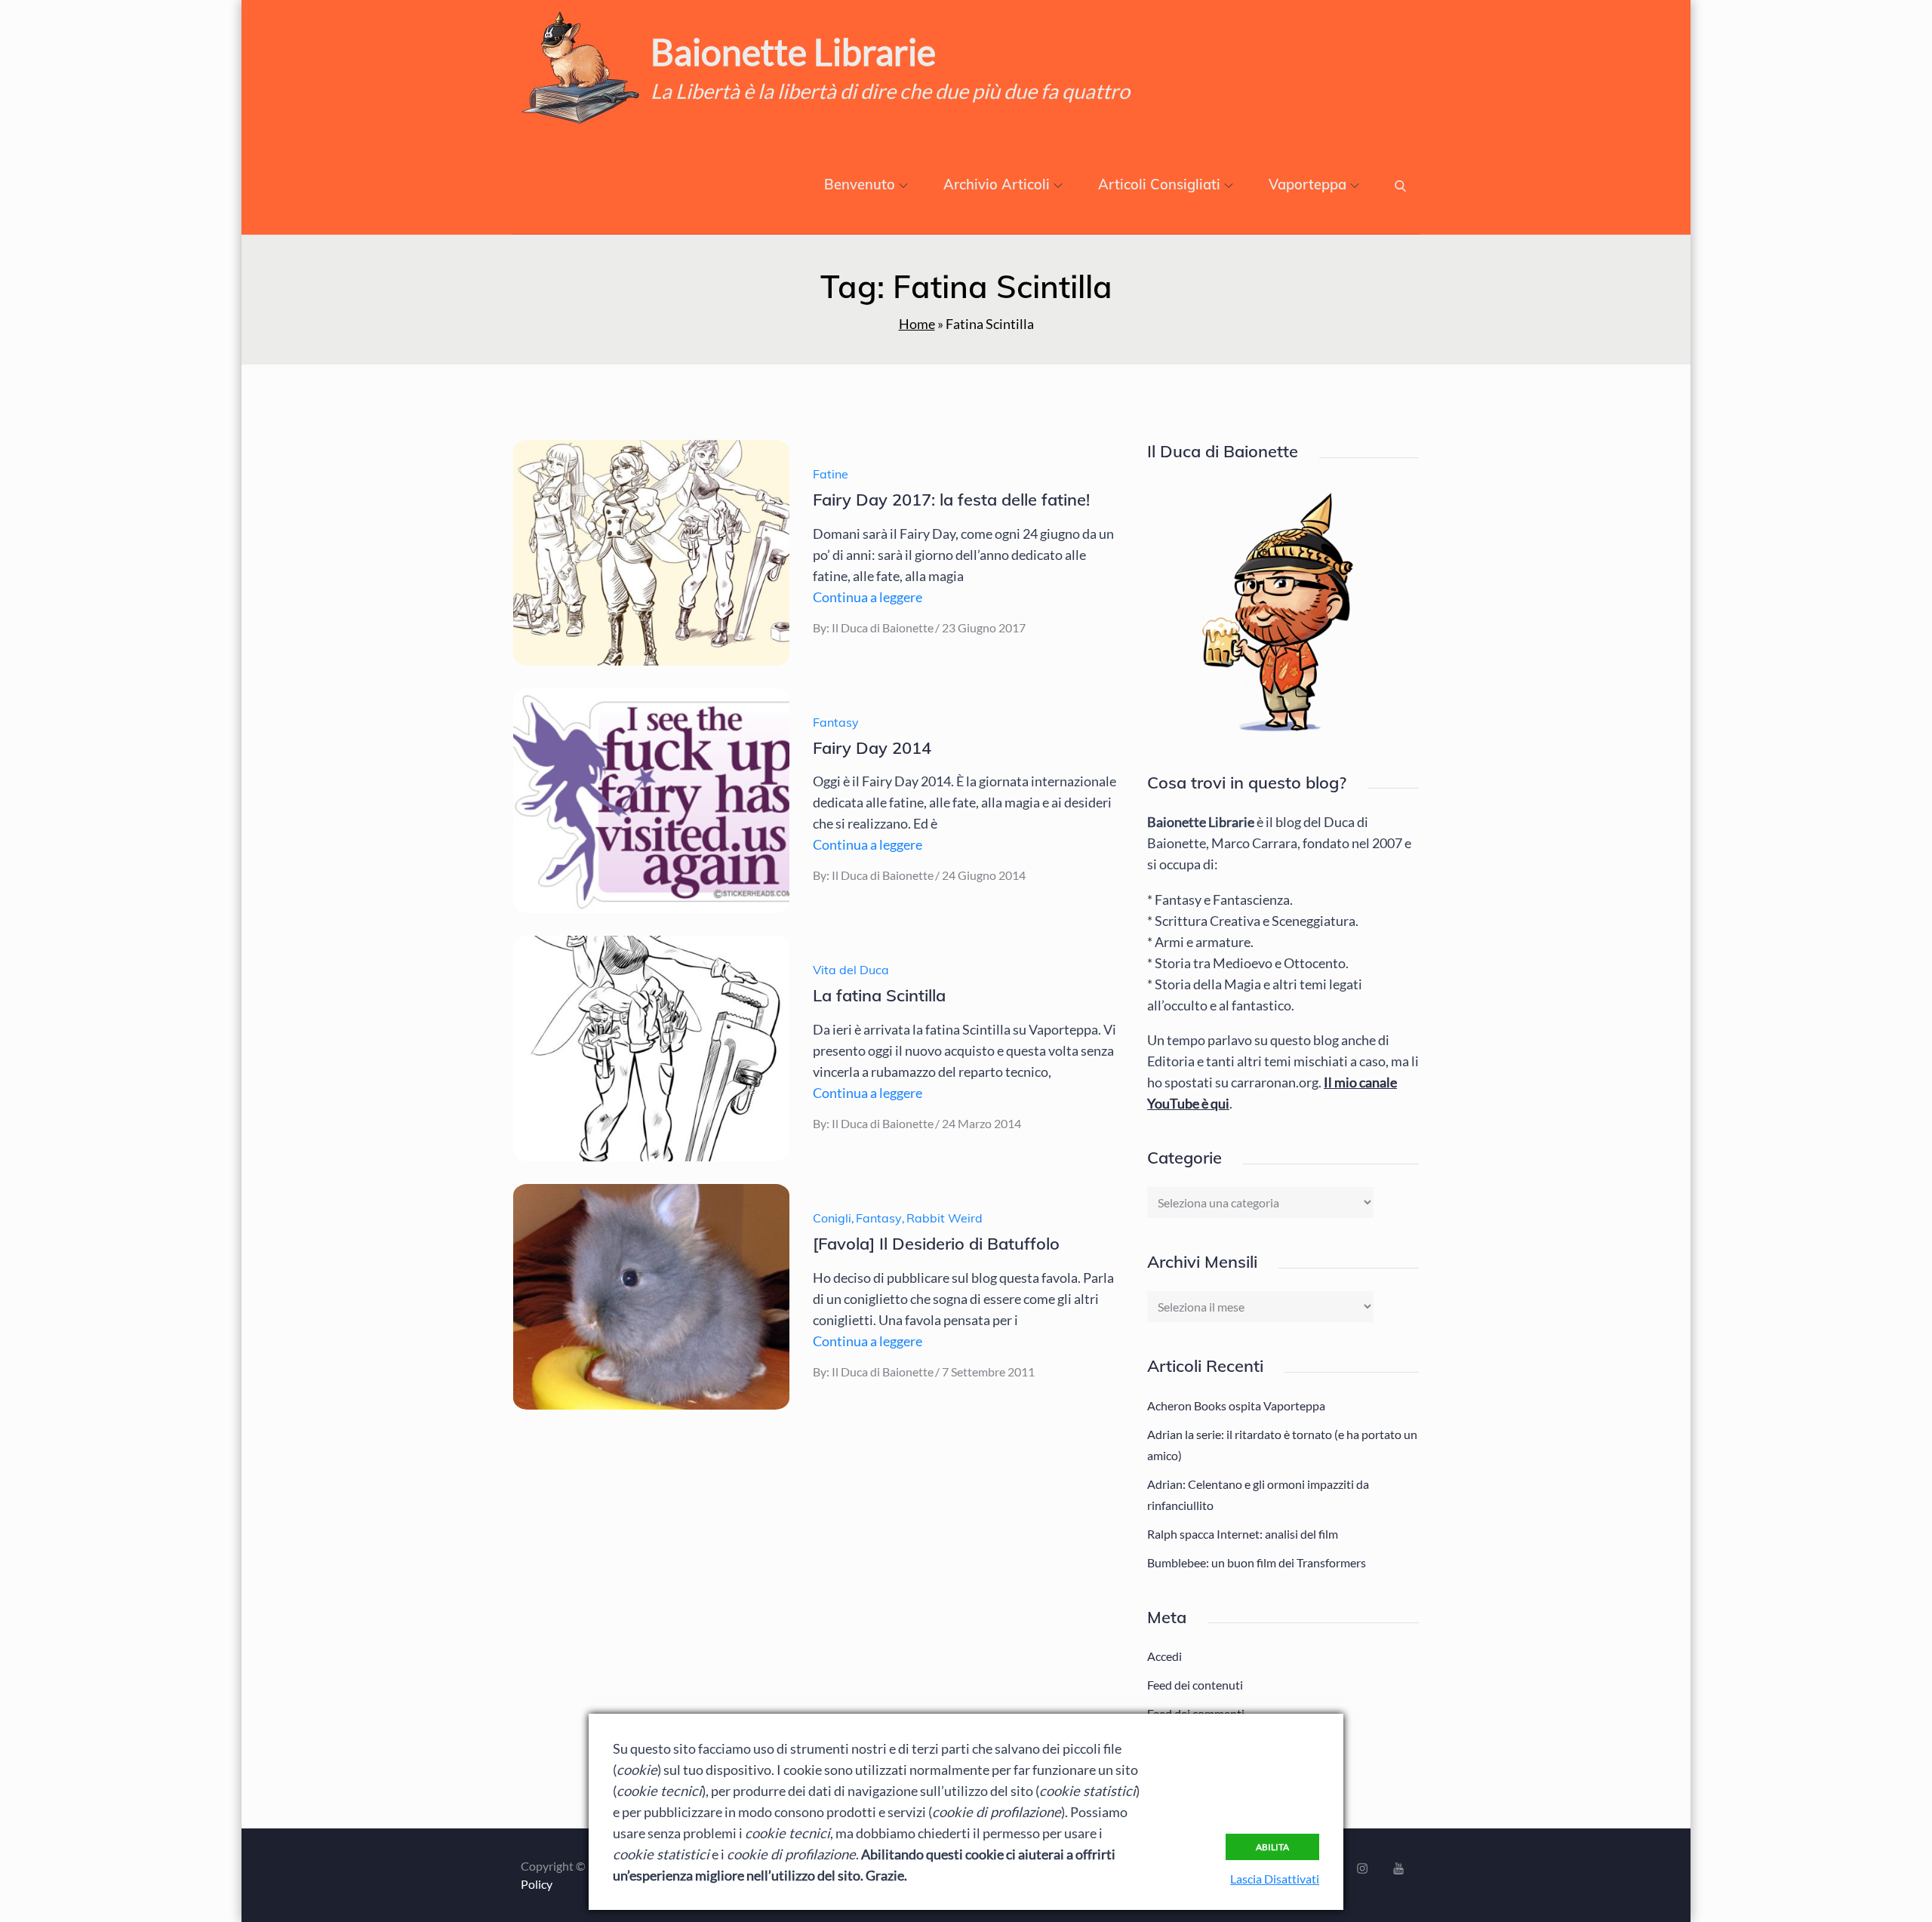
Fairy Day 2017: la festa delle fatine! (951, 500)
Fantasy (836, 722)
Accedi (1164, 1656)
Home (917, 324)
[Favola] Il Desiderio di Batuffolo (936, 1244)
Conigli (832, 1218)
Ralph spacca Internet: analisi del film (1243, 1534)
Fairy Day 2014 (872, 748)
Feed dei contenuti (1195, 1685)
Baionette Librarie (793, 52)
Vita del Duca (851, 970)
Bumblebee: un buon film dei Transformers (1257, 1562)
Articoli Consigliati (1159, 185)
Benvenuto (860, 185)
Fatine (831, 474)
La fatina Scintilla (879, 995)
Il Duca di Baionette (883, 627)
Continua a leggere (868, 597)
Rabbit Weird (944, 1218)
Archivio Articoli (997, 185)
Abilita (1272, 1847)
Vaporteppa (1307, 185)
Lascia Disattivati (1275, 1879)
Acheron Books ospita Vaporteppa (1236, 1405)
